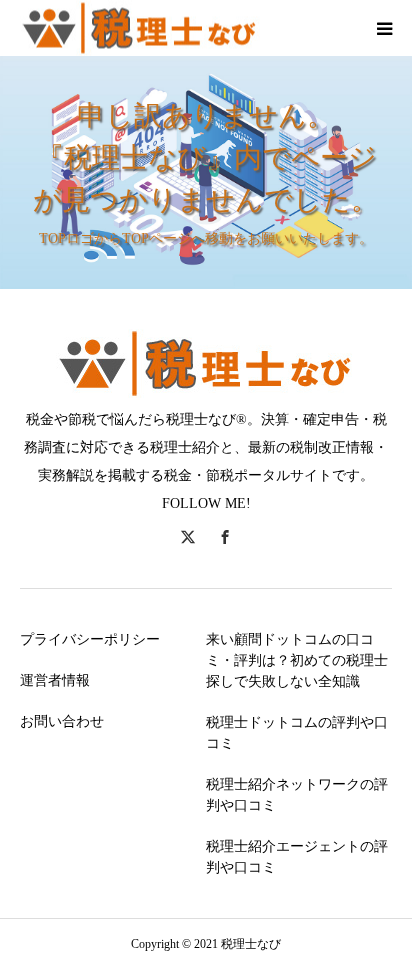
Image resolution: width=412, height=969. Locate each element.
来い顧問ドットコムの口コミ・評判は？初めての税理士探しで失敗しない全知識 (297, 660)
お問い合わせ (62, 721)
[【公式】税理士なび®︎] (140, 28)
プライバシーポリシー (90, 639)
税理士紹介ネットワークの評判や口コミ (297, 795)
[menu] (384, 28)
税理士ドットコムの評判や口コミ (297, 733)
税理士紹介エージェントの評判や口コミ (297, 857)
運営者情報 (55, 680)
